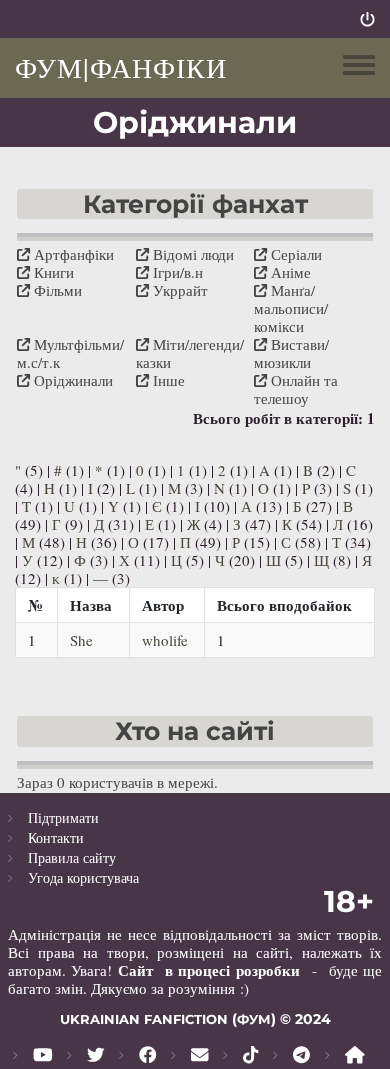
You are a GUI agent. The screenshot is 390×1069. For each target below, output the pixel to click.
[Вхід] (367, 19)
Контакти (56, 837)
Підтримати (63, 817)
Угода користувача (83, 877)
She (81, 640)
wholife (165, 640)
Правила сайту (72, 857)
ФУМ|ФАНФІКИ (121, 67)
